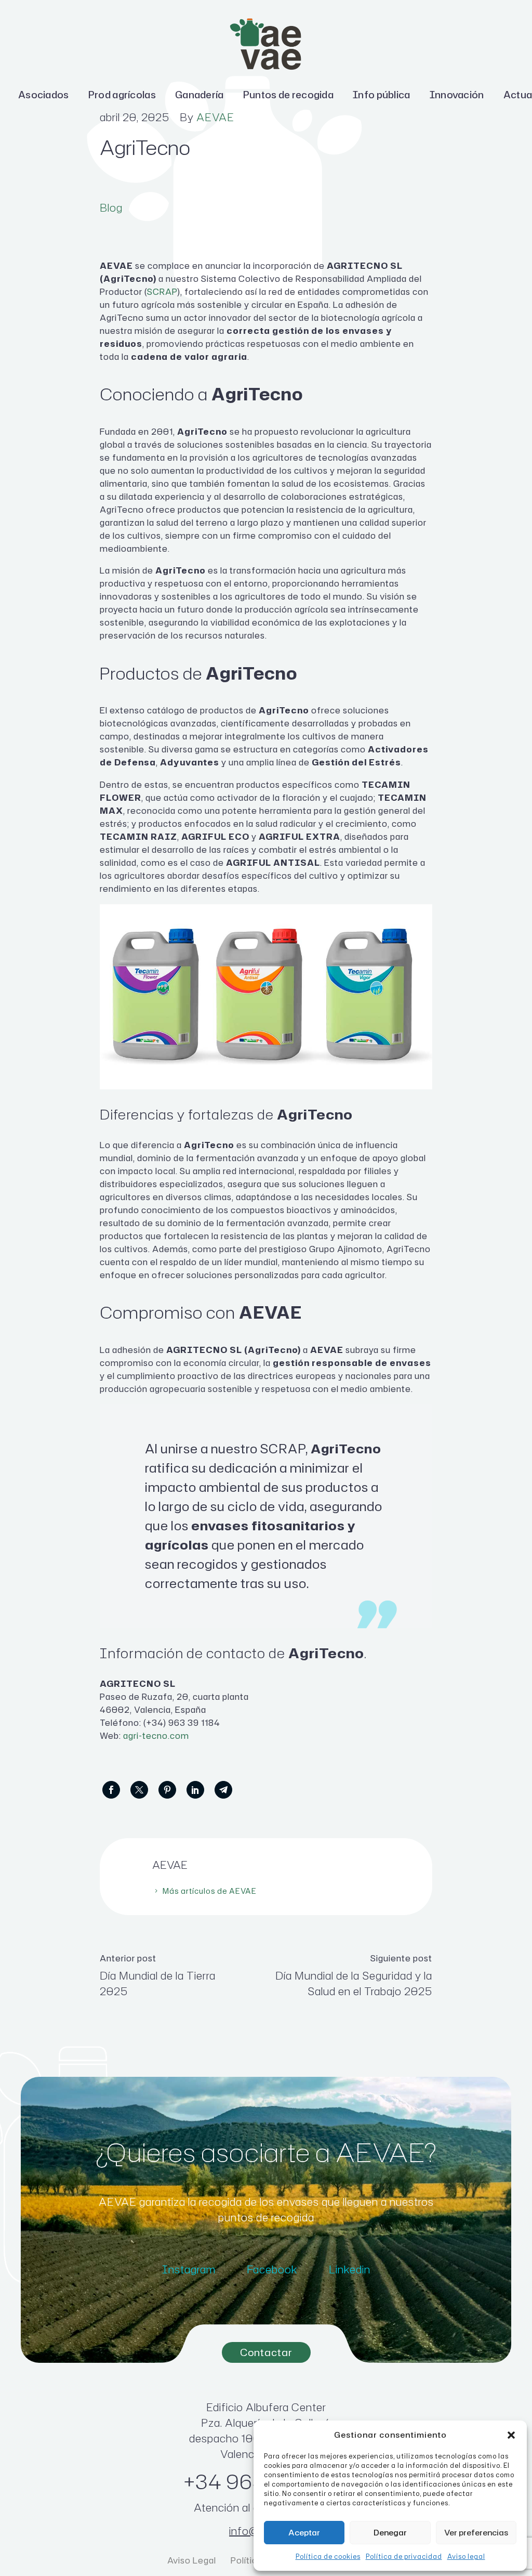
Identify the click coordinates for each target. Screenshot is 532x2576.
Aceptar (304, 2533)
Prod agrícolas (122, 95)
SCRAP (162, 292)
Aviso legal (466, 2557)
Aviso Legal (193, 2560)
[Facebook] (111, 1790)
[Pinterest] (167, 1790)
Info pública (382, 95)
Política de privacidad (404, 2557)
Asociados (44, 95)
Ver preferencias (476, 2533)
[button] (511, 2435)
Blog (111, 207)
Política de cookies (328, 2557)
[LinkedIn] (195, 1790)
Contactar (266, 2352)
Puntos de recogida (288, 95)
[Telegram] (223, 1790)
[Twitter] (139, 1790)
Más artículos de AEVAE (210, 1891)
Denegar (390, 2533)
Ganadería (199, 95)
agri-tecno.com (156, 1736)
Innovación (457, 95)
